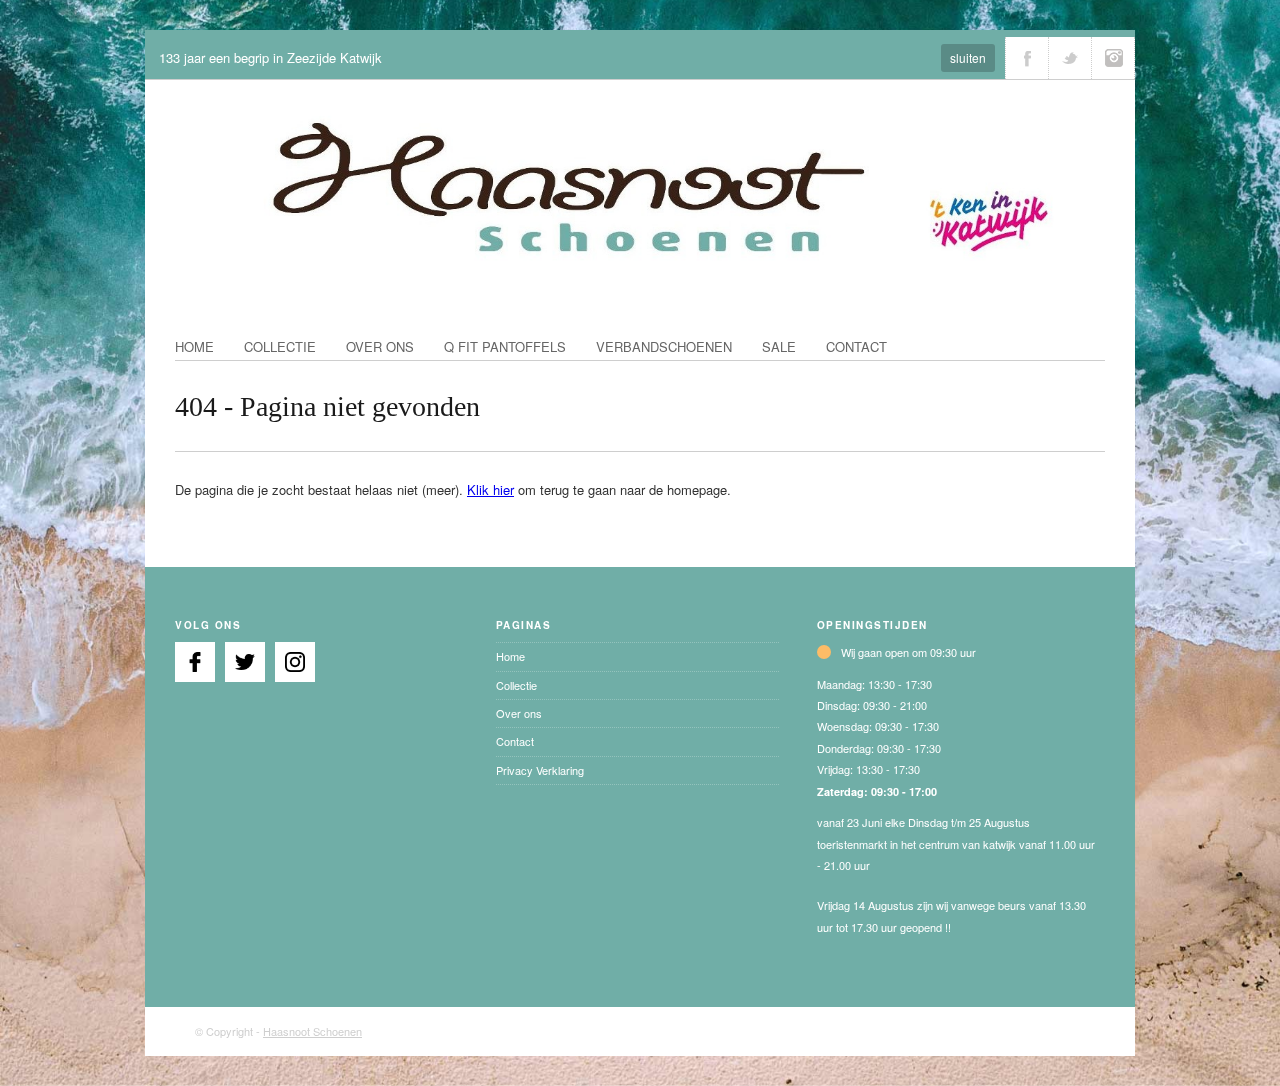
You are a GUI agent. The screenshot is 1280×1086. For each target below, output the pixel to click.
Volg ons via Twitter (1070, 58)
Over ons (380, 346)
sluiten (968, 57)
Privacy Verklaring (540, 770)
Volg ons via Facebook (1027, 58)
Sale (779, 346)
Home (194, 346)
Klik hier (490, 489)
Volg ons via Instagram (1113, 58)
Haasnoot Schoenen (312, 1031)
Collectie (280, 346)
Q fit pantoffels (505, 346)
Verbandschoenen (664, 346)
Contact (856, 346)
